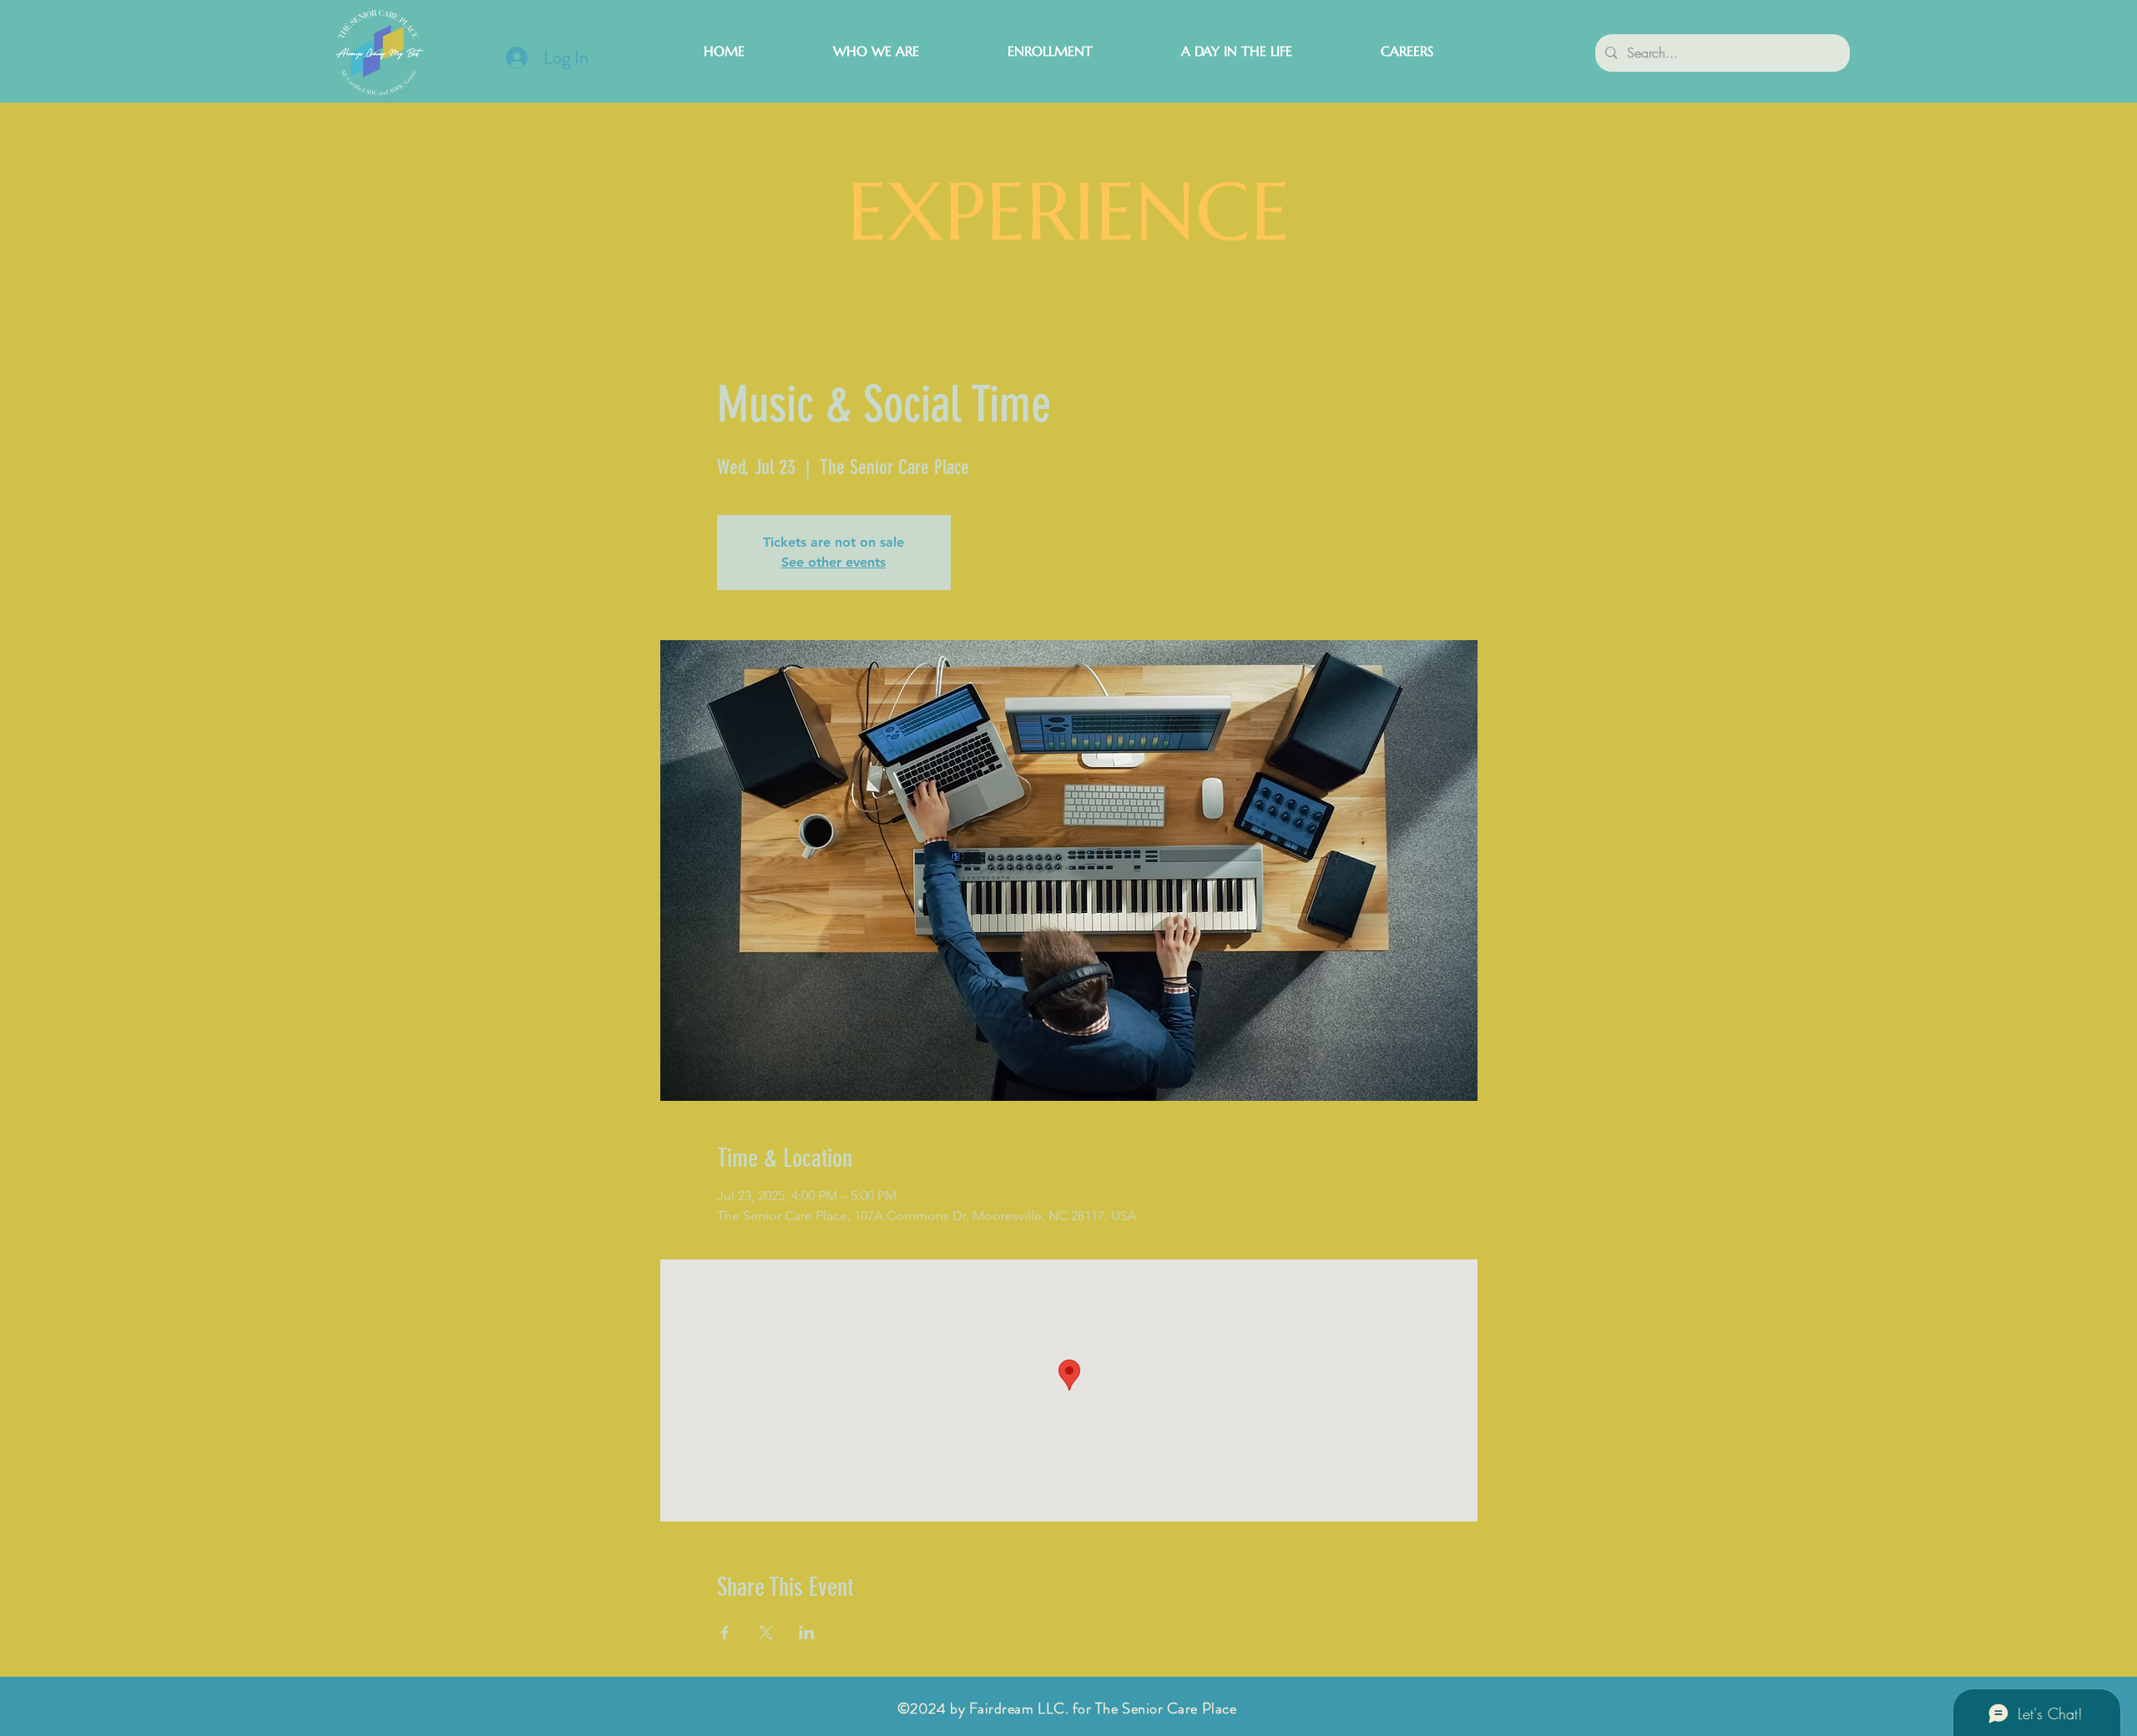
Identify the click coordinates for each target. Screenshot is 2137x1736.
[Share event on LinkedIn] (807, 1633)
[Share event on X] (766, 1633)
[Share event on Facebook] (725, 1633)
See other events (834, 562)
